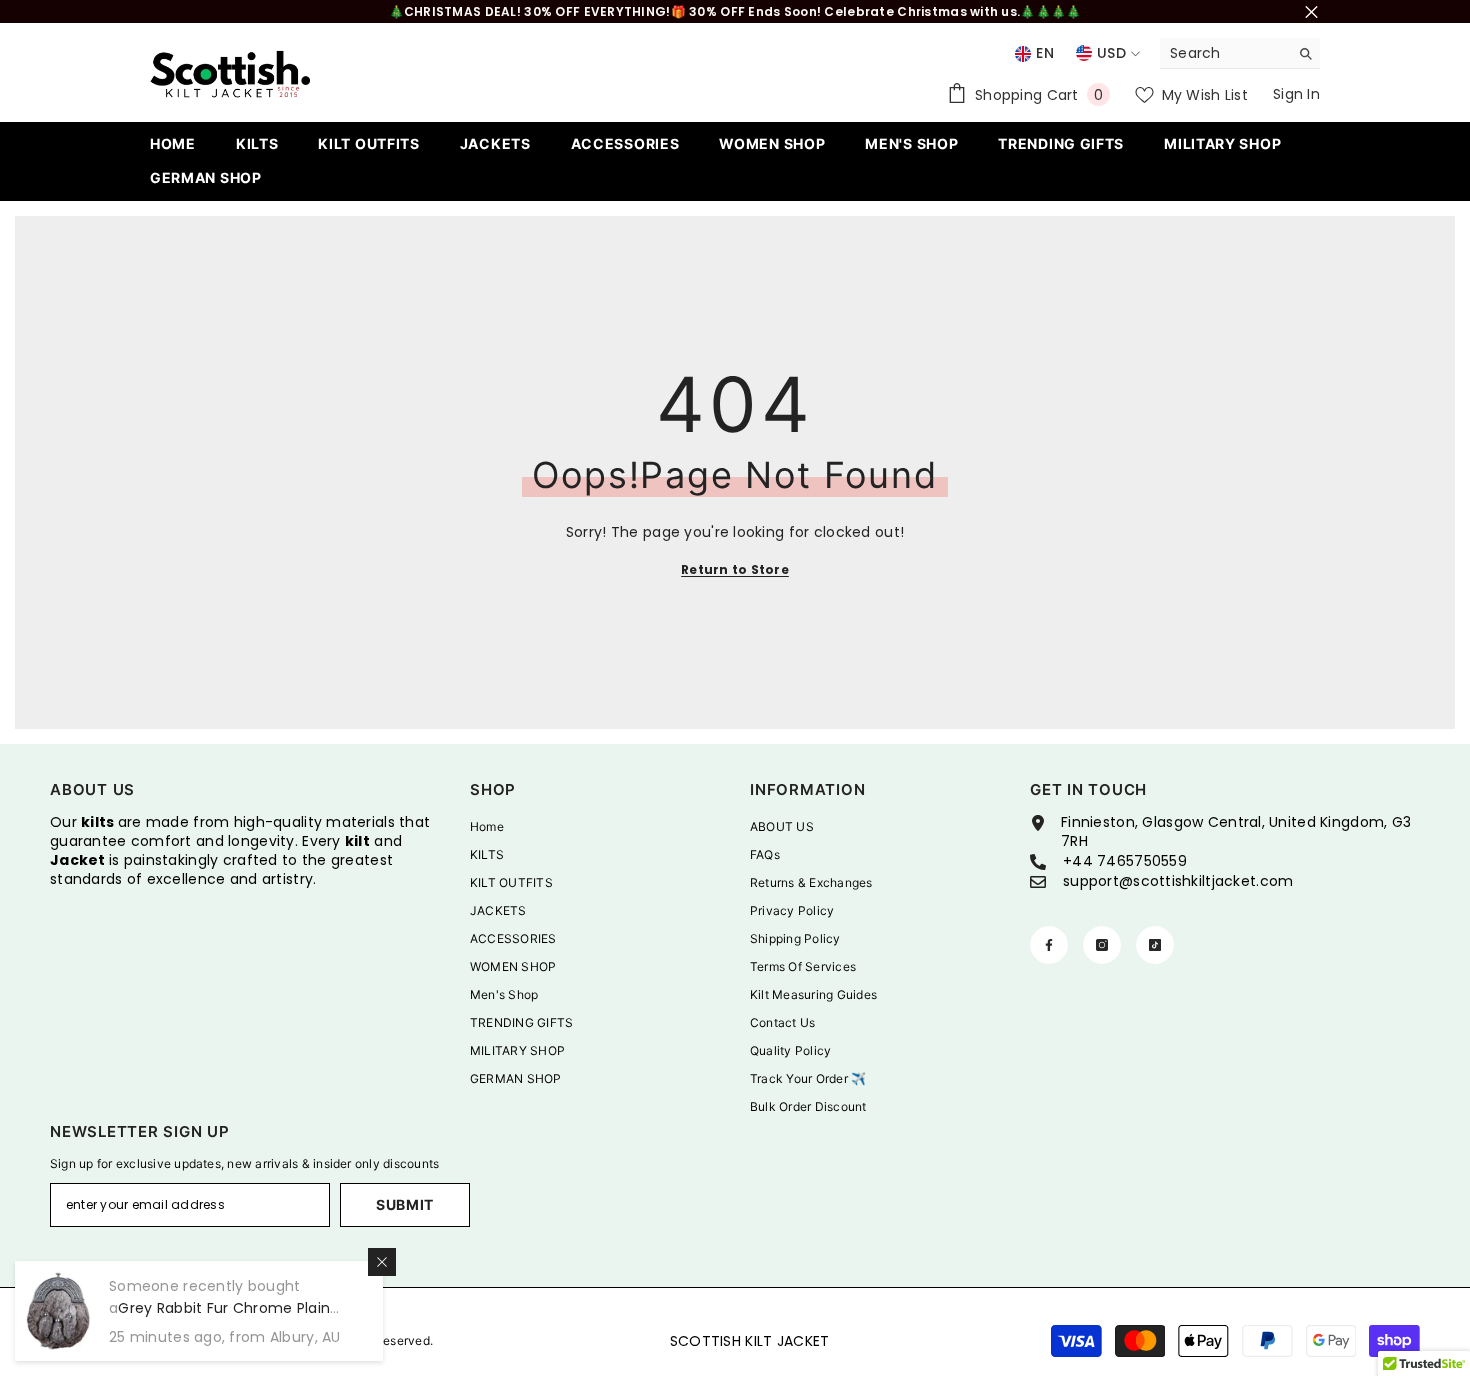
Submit (405, 1204)
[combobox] (1224, 53)
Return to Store (735, 569)
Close (1311, 11)
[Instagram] (1102, 945)
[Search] (1240, 53)
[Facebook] (1049, 945)
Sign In (1296, 94)
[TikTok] (1155, 945)
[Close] (382, 1262)
